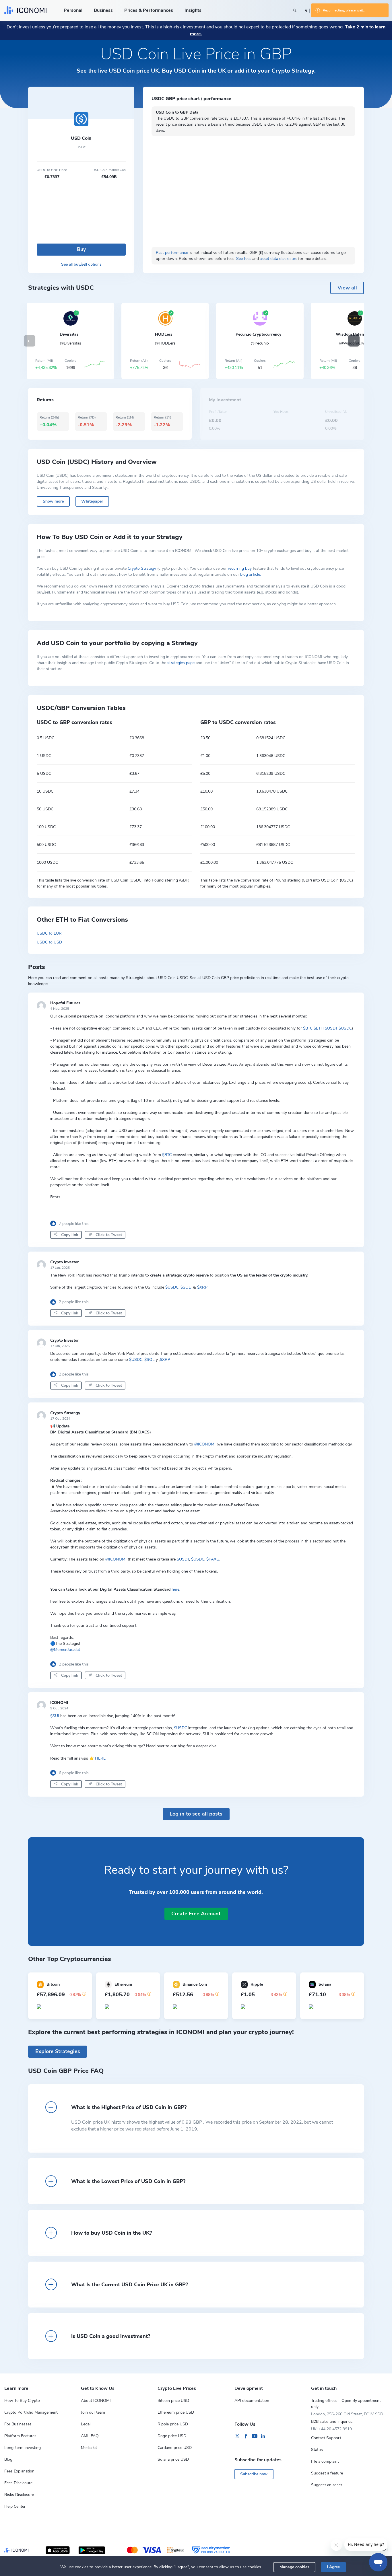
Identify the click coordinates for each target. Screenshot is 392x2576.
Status (317, 2450)
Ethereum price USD (176, 2412)
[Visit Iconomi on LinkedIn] (263, 2436)
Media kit (89, 2448)
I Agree (333, 2567)
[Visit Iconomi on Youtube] (255, 2436)
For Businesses (18, 2424)
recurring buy (240, 568)
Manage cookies (294, 2567)
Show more (53, 501)
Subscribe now (254, 2474)
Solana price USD (173, 2459)
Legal (86, 2424)
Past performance (172, 253)
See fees (244, 259)
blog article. (251, 574)
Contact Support (326, 2438)
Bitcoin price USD (173, 2401)
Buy (81, 249)
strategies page (181, 663)
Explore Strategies (58, 2051)
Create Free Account (196, 1914)
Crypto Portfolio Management (31, 2412)
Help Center (15, 2506)
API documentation (252, 2401)
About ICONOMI (96, 2401)
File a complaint (325, 2461)
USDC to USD (49, 942)
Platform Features (20, 2436)
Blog (8, 2459)
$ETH (319, 1028)
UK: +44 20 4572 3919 (331, 2429)
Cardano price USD (175, 2448)
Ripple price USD (173, 2424)
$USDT (331, 1028)
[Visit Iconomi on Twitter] (237, 2436)
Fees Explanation (19, 2471)
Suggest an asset (327, 2485)
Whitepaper (92, 501)
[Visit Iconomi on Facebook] (246, 2436)
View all (347, 288)
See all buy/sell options (81, 264)
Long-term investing (23, 2448)
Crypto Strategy (142, 568)
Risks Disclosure (19, 2495)
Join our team (93, 2412)
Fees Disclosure (18, 2483)
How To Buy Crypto (22, 2401)
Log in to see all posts (196, 1814)
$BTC (308, 1028)
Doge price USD (172, 2436)
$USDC (345, 1028)
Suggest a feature (327, 2473)
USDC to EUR (49, 933)
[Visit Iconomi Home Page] (25, 10)
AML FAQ (90, 2436)
